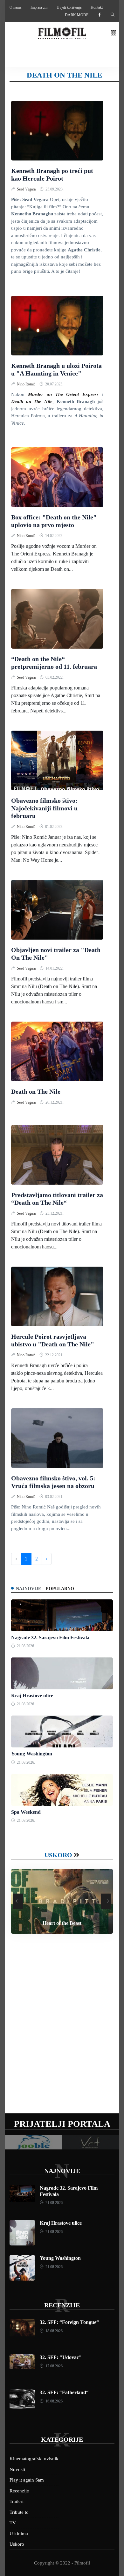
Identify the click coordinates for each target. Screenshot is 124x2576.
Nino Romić (27, 384)
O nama (15, 7)
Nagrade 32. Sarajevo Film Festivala (50, 1638)
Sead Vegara (27, 189)
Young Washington (32, 1754)
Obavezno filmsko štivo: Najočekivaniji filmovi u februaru (44, 808)
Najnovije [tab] (28, 1589)
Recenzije (62, 2305)
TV (13, 2523)
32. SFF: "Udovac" (61, 2357)
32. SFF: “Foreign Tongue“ (69, 2322)
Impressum (39, 7)
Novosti (17, 2469)
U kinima (19, 2534)
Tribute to (19, 2512)
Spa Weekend (26, 1812)
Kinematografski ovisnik (34, 2459)
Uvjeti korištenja (69, 7)
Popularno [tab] (60, 1589)
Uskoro (58, 1855)
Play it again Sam (27, 2480)
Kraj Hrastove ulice (32, 1696)
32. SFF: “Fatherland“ (64, 2392)
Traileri (17, 2501)
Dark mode (77, 15)
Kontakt (97, 7)
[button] (114, 33)
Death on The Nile (36, 1091)
